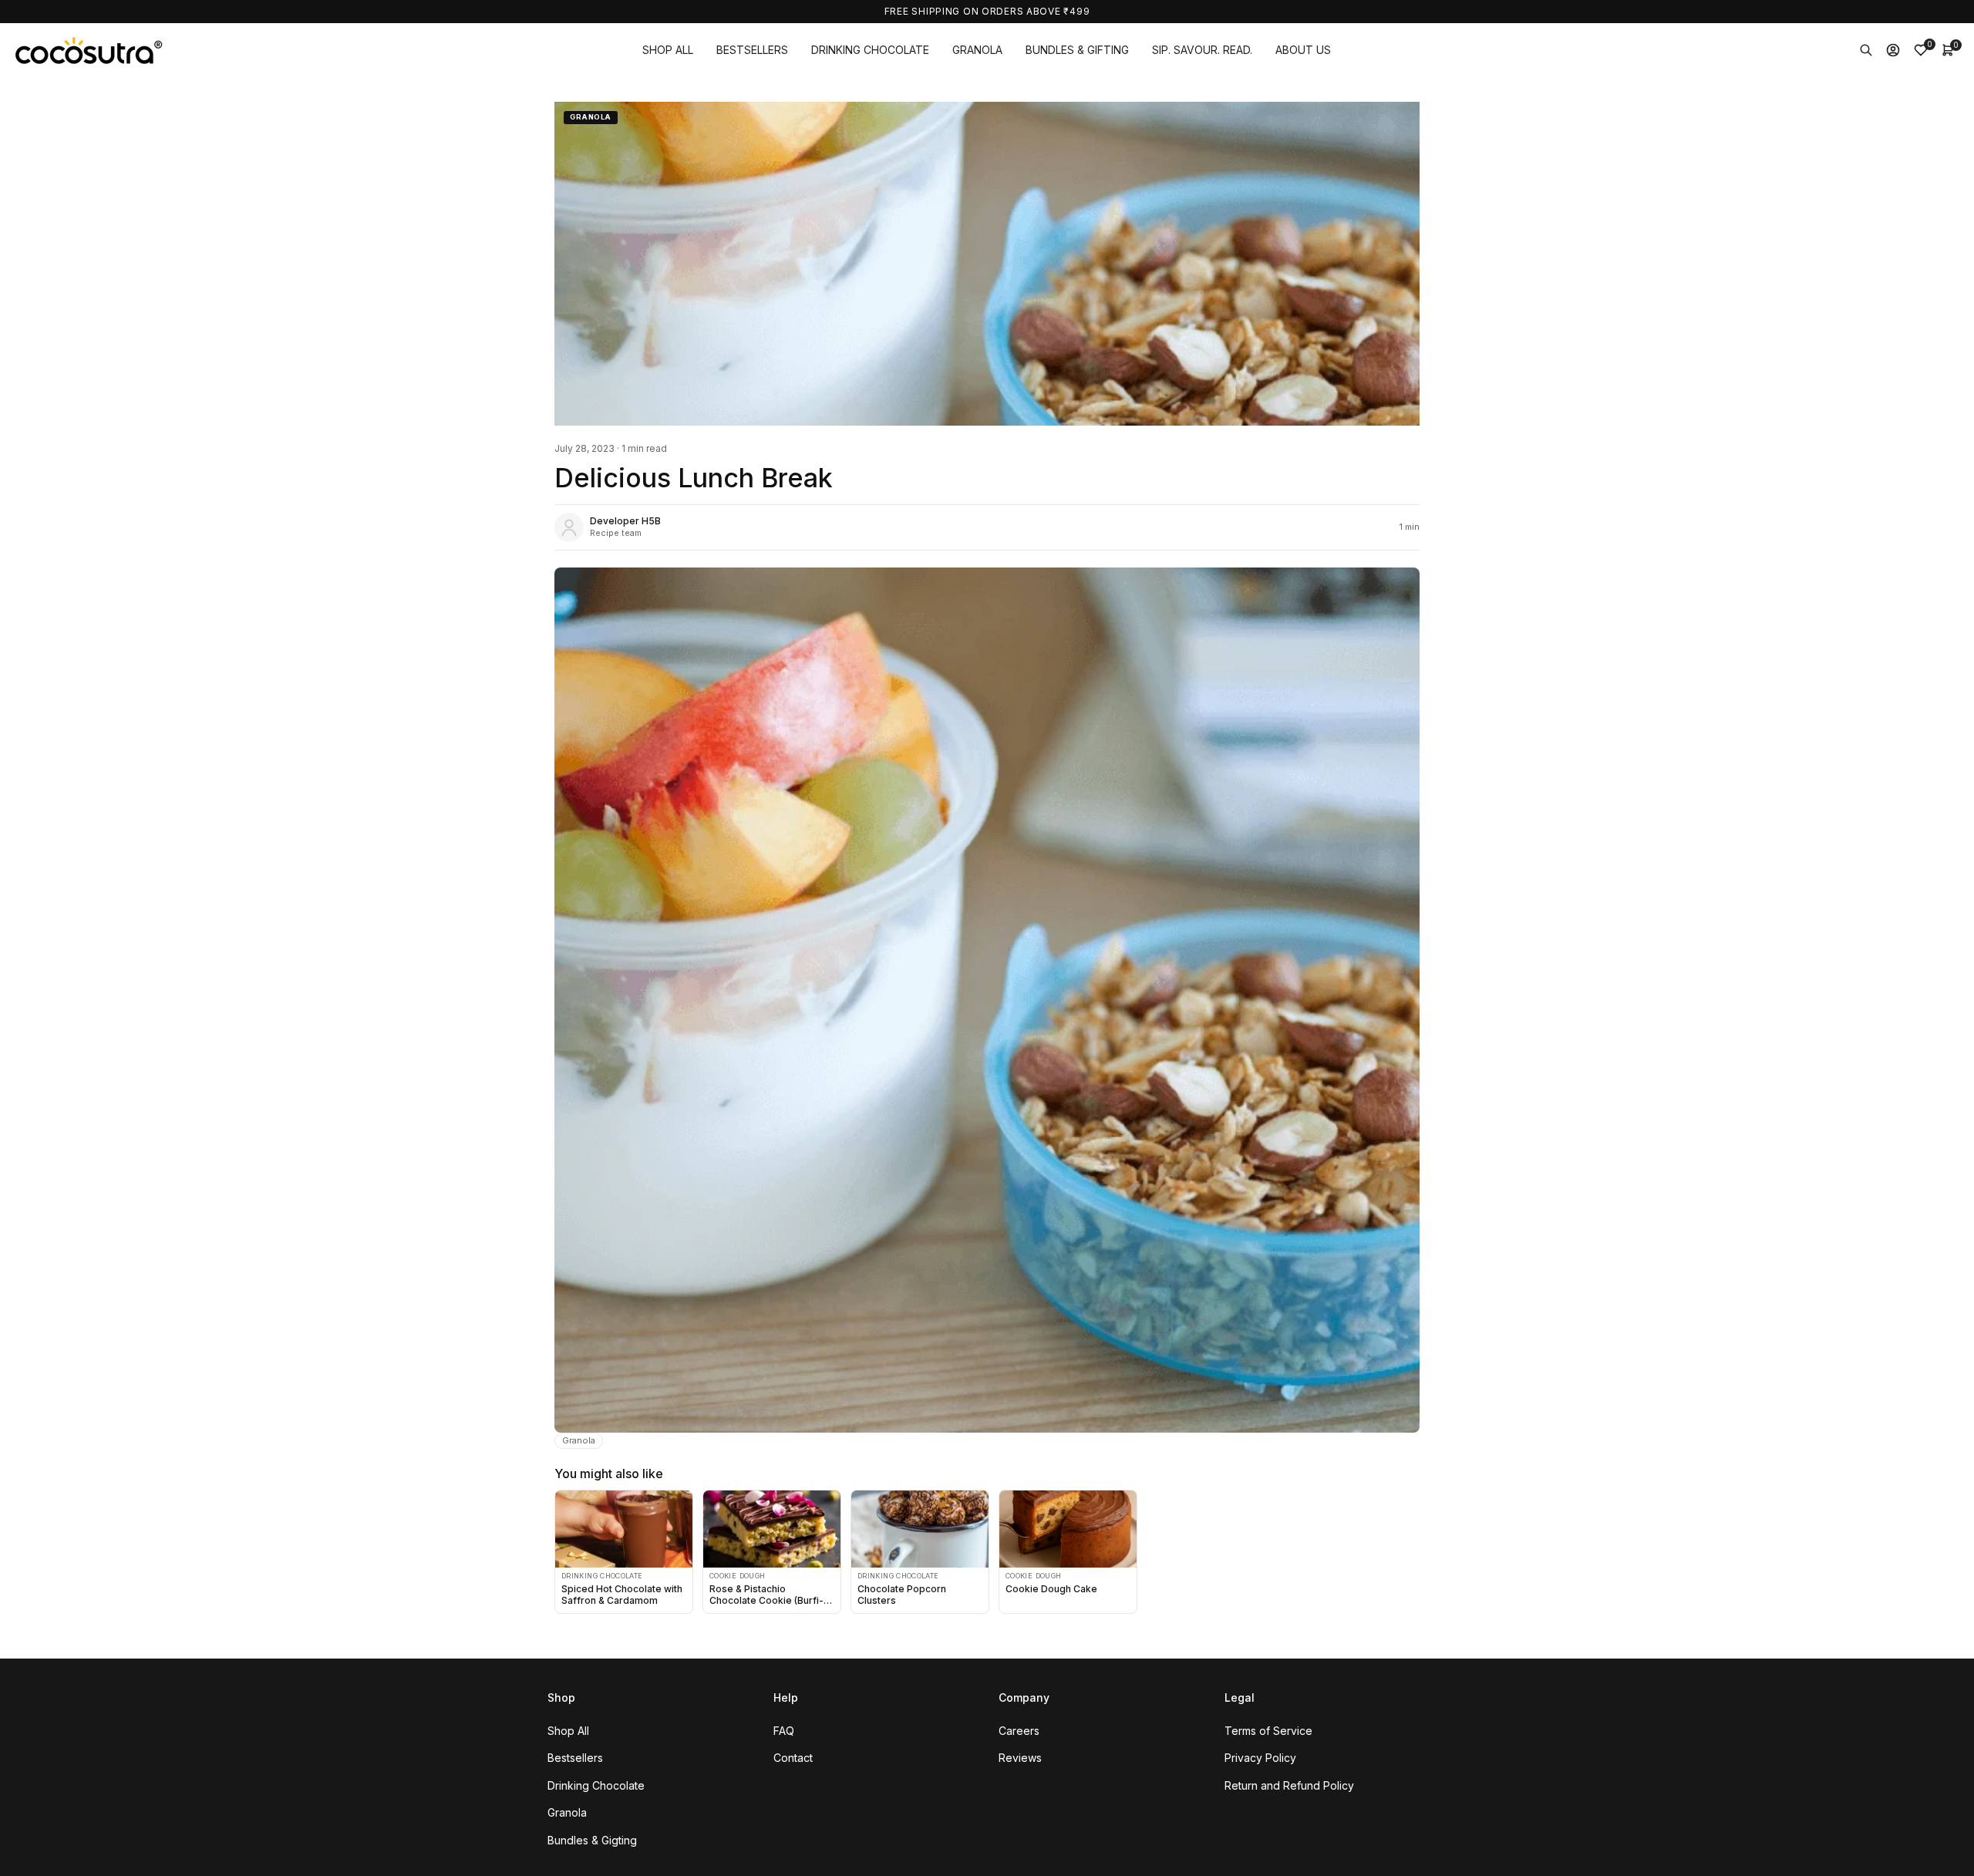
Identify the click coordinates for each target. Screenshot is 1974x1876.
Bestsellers (575, 1758)
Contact (793, 1758)
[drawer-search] (1866, 50)
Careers (1019, 1731)
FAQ (784, 1731)
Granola (579, 1440)
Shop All (568, 1731)
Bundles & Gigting (592, 1840)
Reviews (1020, 1758)
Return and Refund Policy (1289, 1785)
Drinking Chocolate (596, 1785)
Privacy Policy (1260, 1758)
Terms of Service (1268, 1731)
